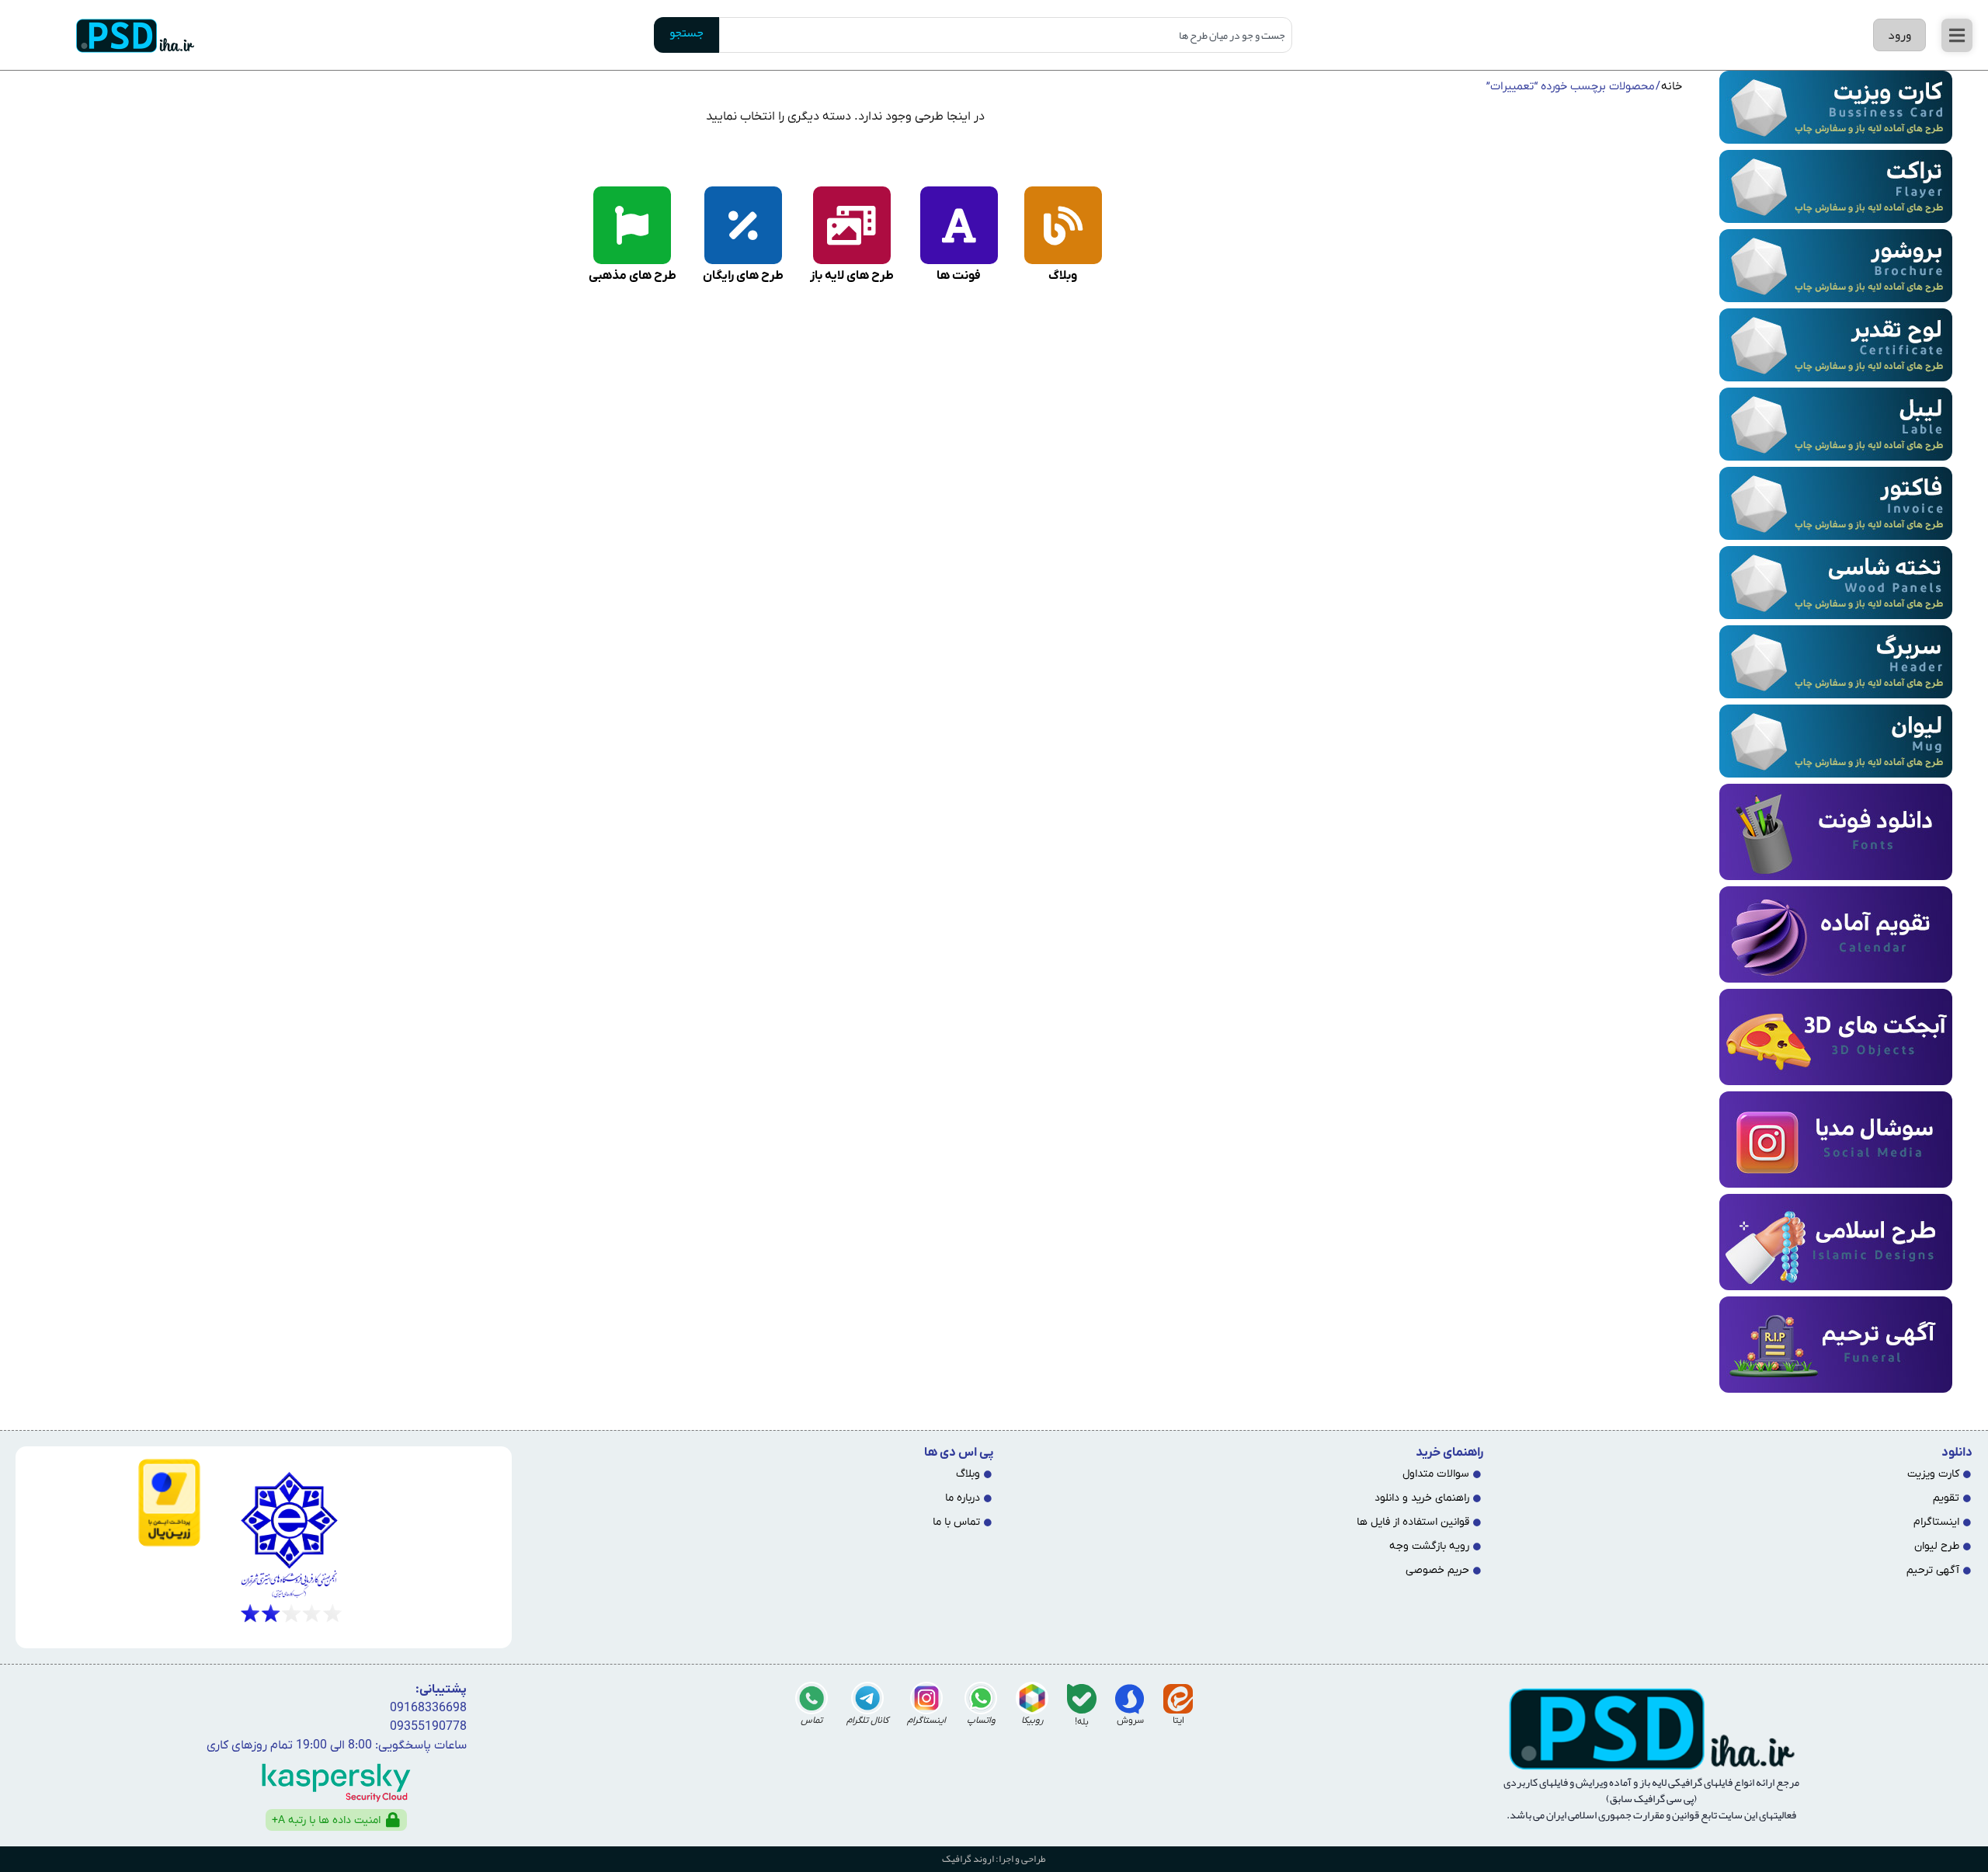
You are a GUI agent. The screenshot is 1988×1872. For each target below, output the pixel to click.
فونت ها (959, 276)
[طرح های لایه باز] (852, 225)
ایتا (1178, 1721)
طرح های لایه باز (852, 276)
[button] (1957, 35)
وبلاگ (1063, 276)
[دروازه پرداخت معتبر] (114, 1503)
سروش (1130, 1721)
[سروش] (1130, 1699)
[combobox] (1006, 35)
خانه (1672, 87)
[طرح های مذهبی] (632, 225)
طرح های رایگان (743, 276)
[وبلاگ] (1063, 225)
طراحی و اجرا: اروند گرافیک (994, 1859)
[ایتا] (1178, 1699)
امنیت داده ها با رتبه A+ (326, 1820)
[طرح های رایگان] (743, 225)
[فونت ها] (959, 225)
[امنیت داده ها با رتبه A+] (393, 1820)
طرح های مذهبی (633, 276)
